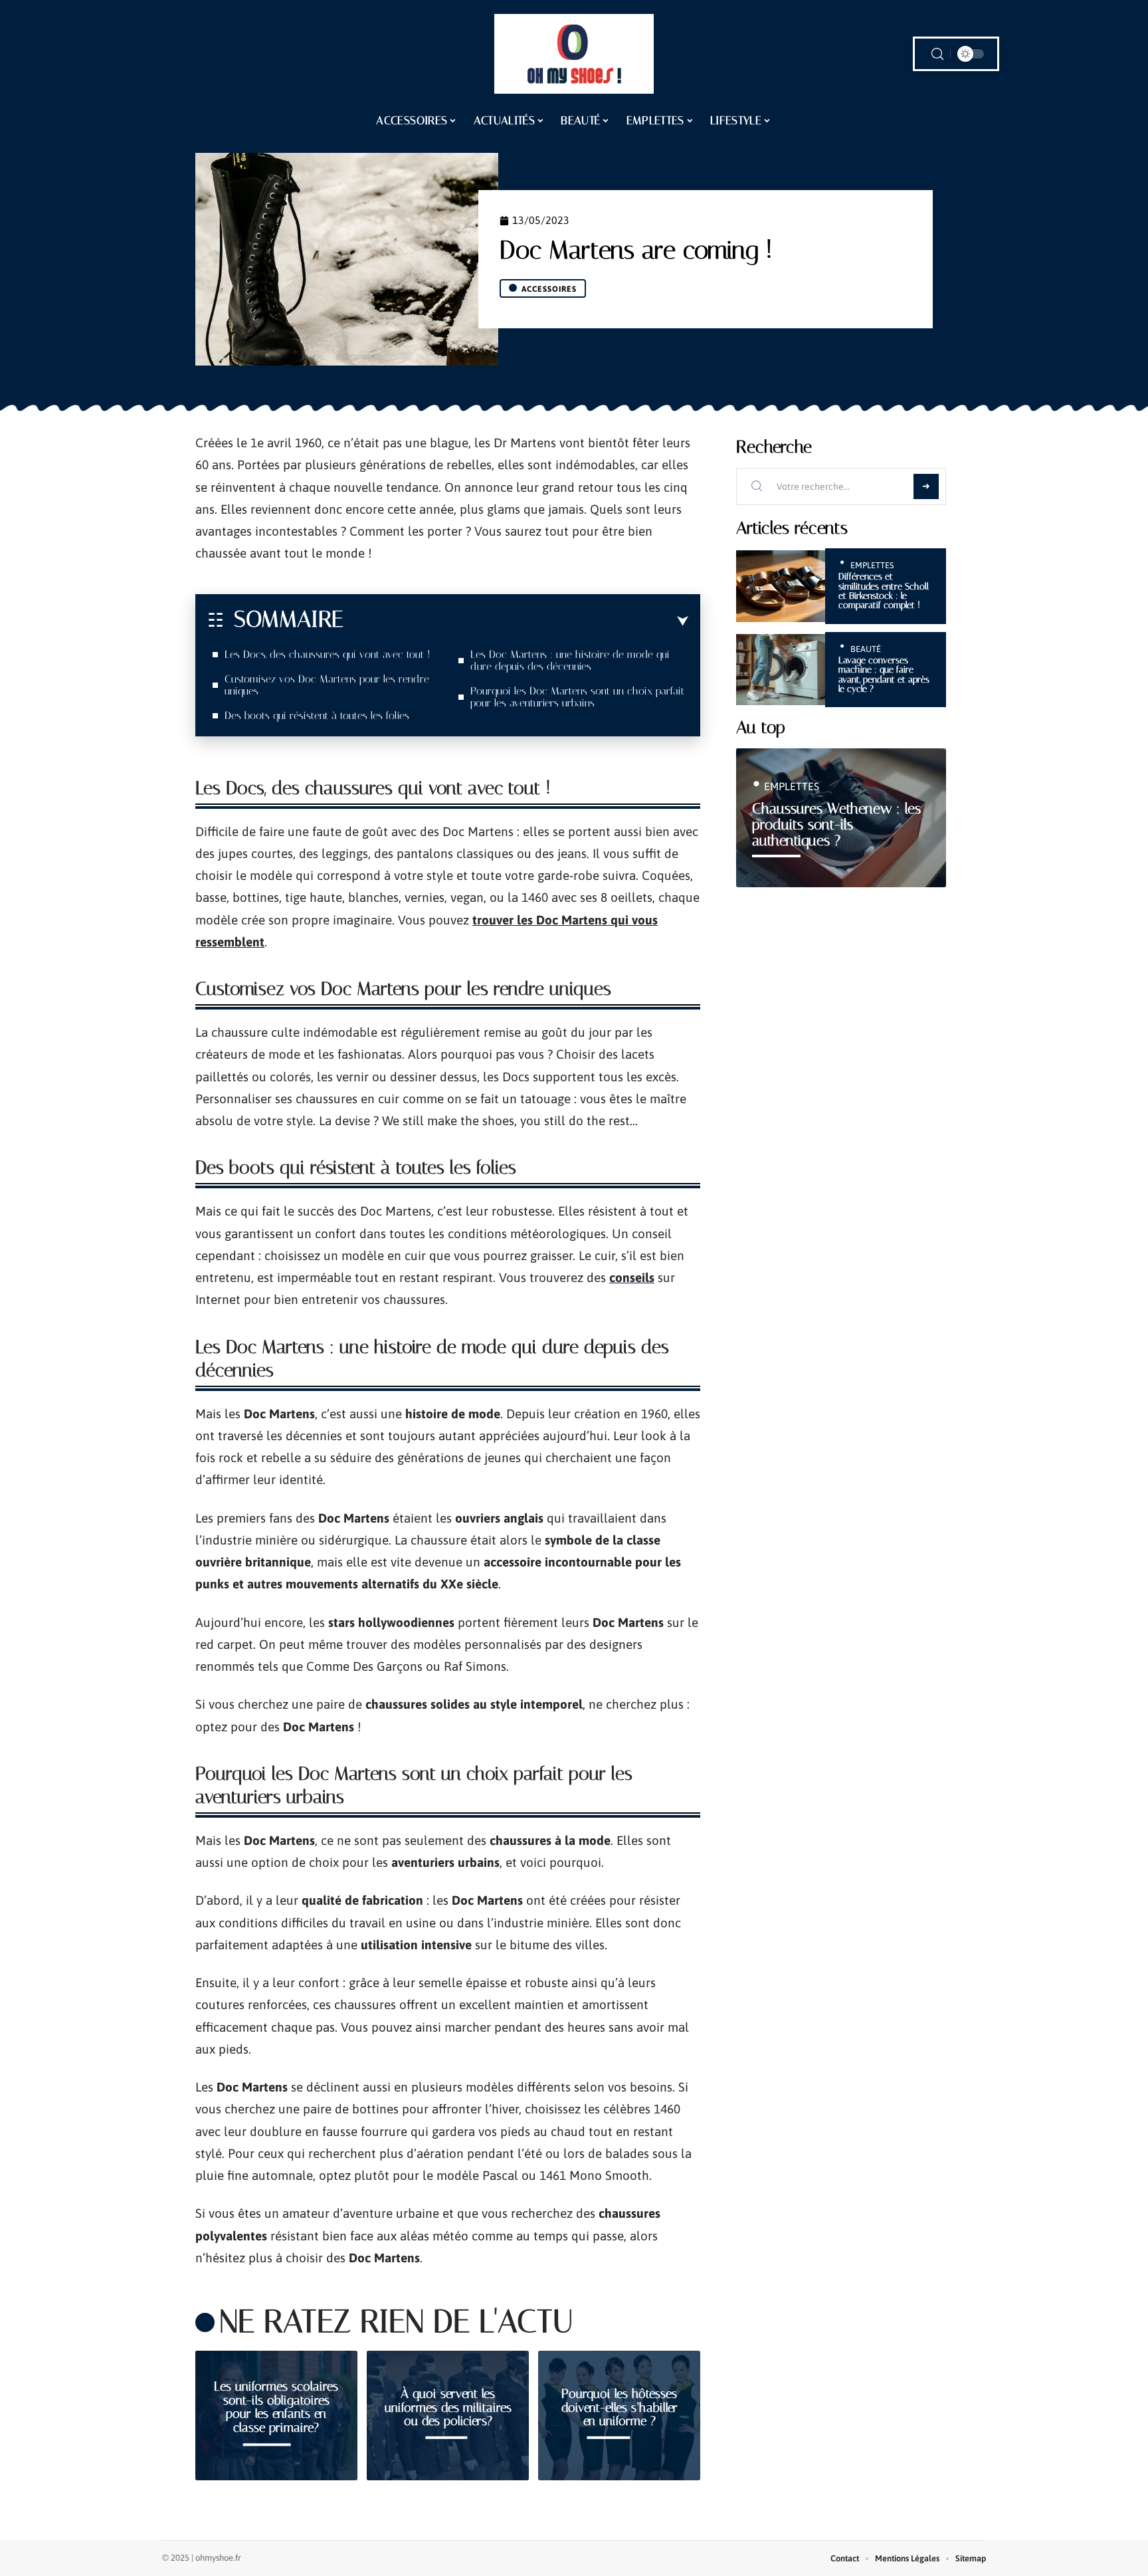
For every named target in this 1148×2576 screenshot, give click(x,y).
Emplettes (872, 565)
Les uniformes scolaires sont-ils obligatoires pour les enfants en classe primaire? (276, 2407)
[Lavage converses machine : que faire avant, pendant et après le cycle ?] (781, 670)
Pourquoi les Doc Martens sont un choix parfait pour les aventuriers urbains (577, 697)
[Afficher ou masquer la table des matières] (516, 621)
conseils (632, 1277)
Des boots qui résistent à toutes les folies (317, 715)
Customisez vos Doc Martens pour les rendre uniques (327, 685)
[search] (937, 54)
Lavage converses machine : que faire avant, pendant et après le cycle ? (884, 675)
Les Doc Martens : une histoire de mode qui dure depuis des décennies (570, 660)
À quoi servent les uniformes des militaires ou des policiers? (448, 2408)
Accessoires (549, 289)
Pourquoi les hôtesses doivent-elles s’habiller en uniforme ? (620, 2408)
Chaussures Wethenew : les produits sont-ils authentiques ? (836, 824)
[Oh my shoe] (574, 54)
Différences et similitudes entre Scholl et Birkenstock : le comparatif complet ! (884, 591)
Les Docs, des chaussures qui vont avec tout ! (329, 654)
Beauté (866, 649)
